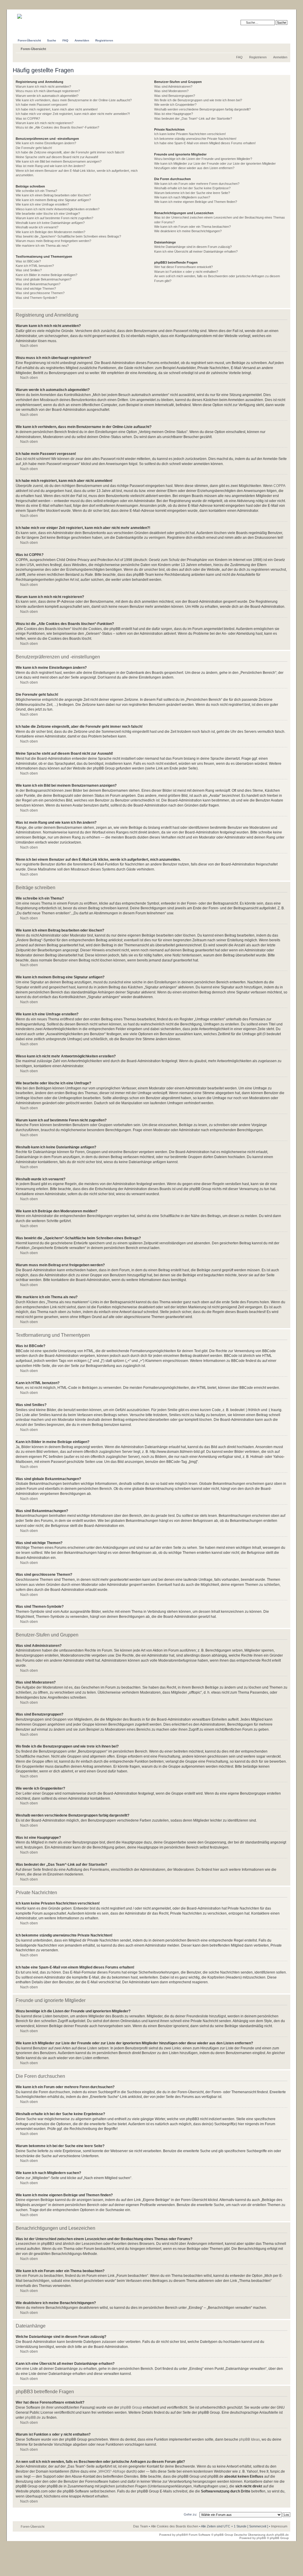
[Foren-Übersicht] (29, 14)
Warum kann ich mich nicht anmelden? (43, 86)
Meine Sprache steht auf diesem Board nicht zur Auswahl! (57, 157)
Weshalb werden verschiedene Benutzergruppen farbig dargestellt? (202, 109)
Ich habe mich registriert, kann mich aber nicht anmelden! (57, 109)
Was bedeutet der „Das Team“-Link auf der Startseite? (193, 118)
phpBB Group (131, 2407)
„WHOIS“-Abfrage (111, 2471)
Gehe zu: (190, 2514)
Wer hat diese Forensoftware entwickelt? (183, 267)
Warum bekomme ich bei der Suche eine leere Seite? (192, 193)
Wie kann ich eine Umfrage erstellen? (42, 204)
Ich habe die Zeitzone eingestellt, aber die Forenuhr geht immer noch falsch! (70, 152)
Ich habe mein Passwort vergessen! (42, 105)
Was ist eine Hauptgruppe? (174, 114)
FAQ (239, 57)
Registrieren (258, 57)
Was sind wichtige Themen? (36, 288)
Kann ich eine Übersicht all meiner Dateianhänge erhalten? (196, 251)
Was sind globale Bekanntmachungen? (43, 279)
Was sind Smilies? (29, 270)
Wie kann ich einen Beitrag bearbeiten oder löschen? (53, 195)
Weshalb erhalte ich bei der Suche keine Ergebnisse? (192, 188)
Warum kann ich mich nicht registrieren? (45, 123)
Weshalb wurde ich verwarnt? (37, 227)
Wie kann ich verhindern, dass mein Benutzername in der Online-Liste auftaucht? (74, 100)
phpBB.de (33, 2418)
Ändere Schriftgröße (283, 48)
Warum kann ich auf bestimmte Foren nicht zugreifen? (54, 218)
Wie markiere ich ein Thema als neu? (42, 246)
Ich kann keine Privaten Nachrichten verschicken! (190, 134)
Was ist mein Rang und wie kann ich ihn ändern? (50, 166)
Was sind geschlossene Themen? (40, 293)
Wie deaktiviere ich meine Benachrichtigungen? (188, 231)
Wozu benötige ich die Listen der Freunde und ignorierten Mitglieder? (203, 159)
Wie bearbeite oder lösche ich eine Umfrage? (48, 214)
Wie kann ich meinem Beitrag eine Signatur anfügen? (53, 200)
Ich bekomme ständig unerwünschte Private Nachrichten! (195, 139)
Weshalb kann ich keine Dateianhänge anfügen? (50, 223)
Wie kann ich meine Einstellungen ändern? (46, 143)
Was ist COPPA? (28, 118)
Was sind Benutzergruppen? (175, 96)
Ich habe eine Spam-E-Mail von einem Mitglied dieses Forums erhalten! (205, 143)
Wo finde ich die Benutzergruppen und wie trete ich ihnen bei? (198, 100)
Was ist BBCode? (28, 261)
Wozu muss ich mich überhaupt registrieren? (48, 91)
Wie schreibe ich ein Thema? (36, 191)
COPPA (279, 486)
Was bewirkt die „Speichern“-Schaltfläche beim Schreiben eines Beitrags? (68, 236)
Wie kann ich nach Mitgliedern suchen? (182, 197)
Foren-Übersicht (33, 49)
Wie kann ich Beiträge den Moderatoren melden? (50, 232)
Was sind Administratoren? (173, 86)
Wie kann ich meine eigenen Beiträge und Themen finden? (196, 202)
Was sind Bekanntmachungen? (38, 284)
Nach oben (29, 346)
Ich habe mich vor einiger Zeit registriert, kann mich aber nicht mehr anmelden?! (73, 114)
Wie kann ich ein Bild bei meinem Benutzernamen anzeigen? (59, 161)
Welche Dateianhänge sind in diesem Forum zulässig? (193, 247)
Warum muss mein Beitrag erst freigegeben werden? (53, 241)
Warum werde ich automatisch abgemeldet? (47, 96)
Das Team (141, 2526)
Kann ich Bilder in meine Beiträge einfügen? (46, 275)
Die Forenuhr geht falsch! (34, 148)
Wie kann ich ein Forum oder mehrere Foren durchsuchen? (197, 184)
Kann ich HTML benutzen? (35, 266)
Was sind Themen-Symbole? (36, 298)
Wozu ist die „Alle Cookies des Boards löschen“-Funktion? (57, 127)
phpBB (181, 2535)
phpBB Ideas (249, 2439)
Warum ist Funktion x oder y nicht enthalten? (186, 272)
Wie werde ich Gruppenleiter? (175, 105)
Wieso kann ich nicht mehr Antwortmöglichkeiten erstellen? (58, 209)
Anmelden (280, 57)
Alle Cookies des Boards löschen (175, 2526)
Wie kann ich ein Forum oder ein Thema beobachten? (192, 227)
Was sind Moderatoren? (171, 91)
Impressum (279, 2526)
